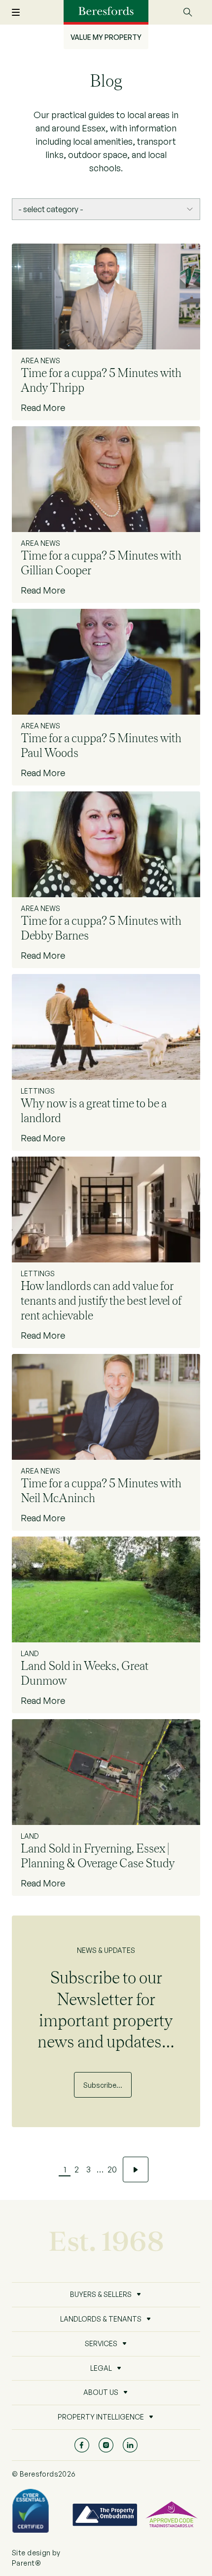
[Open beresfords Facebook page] (82, 2445)
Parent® (26, 2563)
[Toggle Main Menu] (22, 13)
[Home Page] (106, 11)
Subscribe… (103, 2085)
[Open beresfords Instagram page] (106, 2445)
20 (112, 2169)
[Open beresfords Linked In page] (130, 2445)
